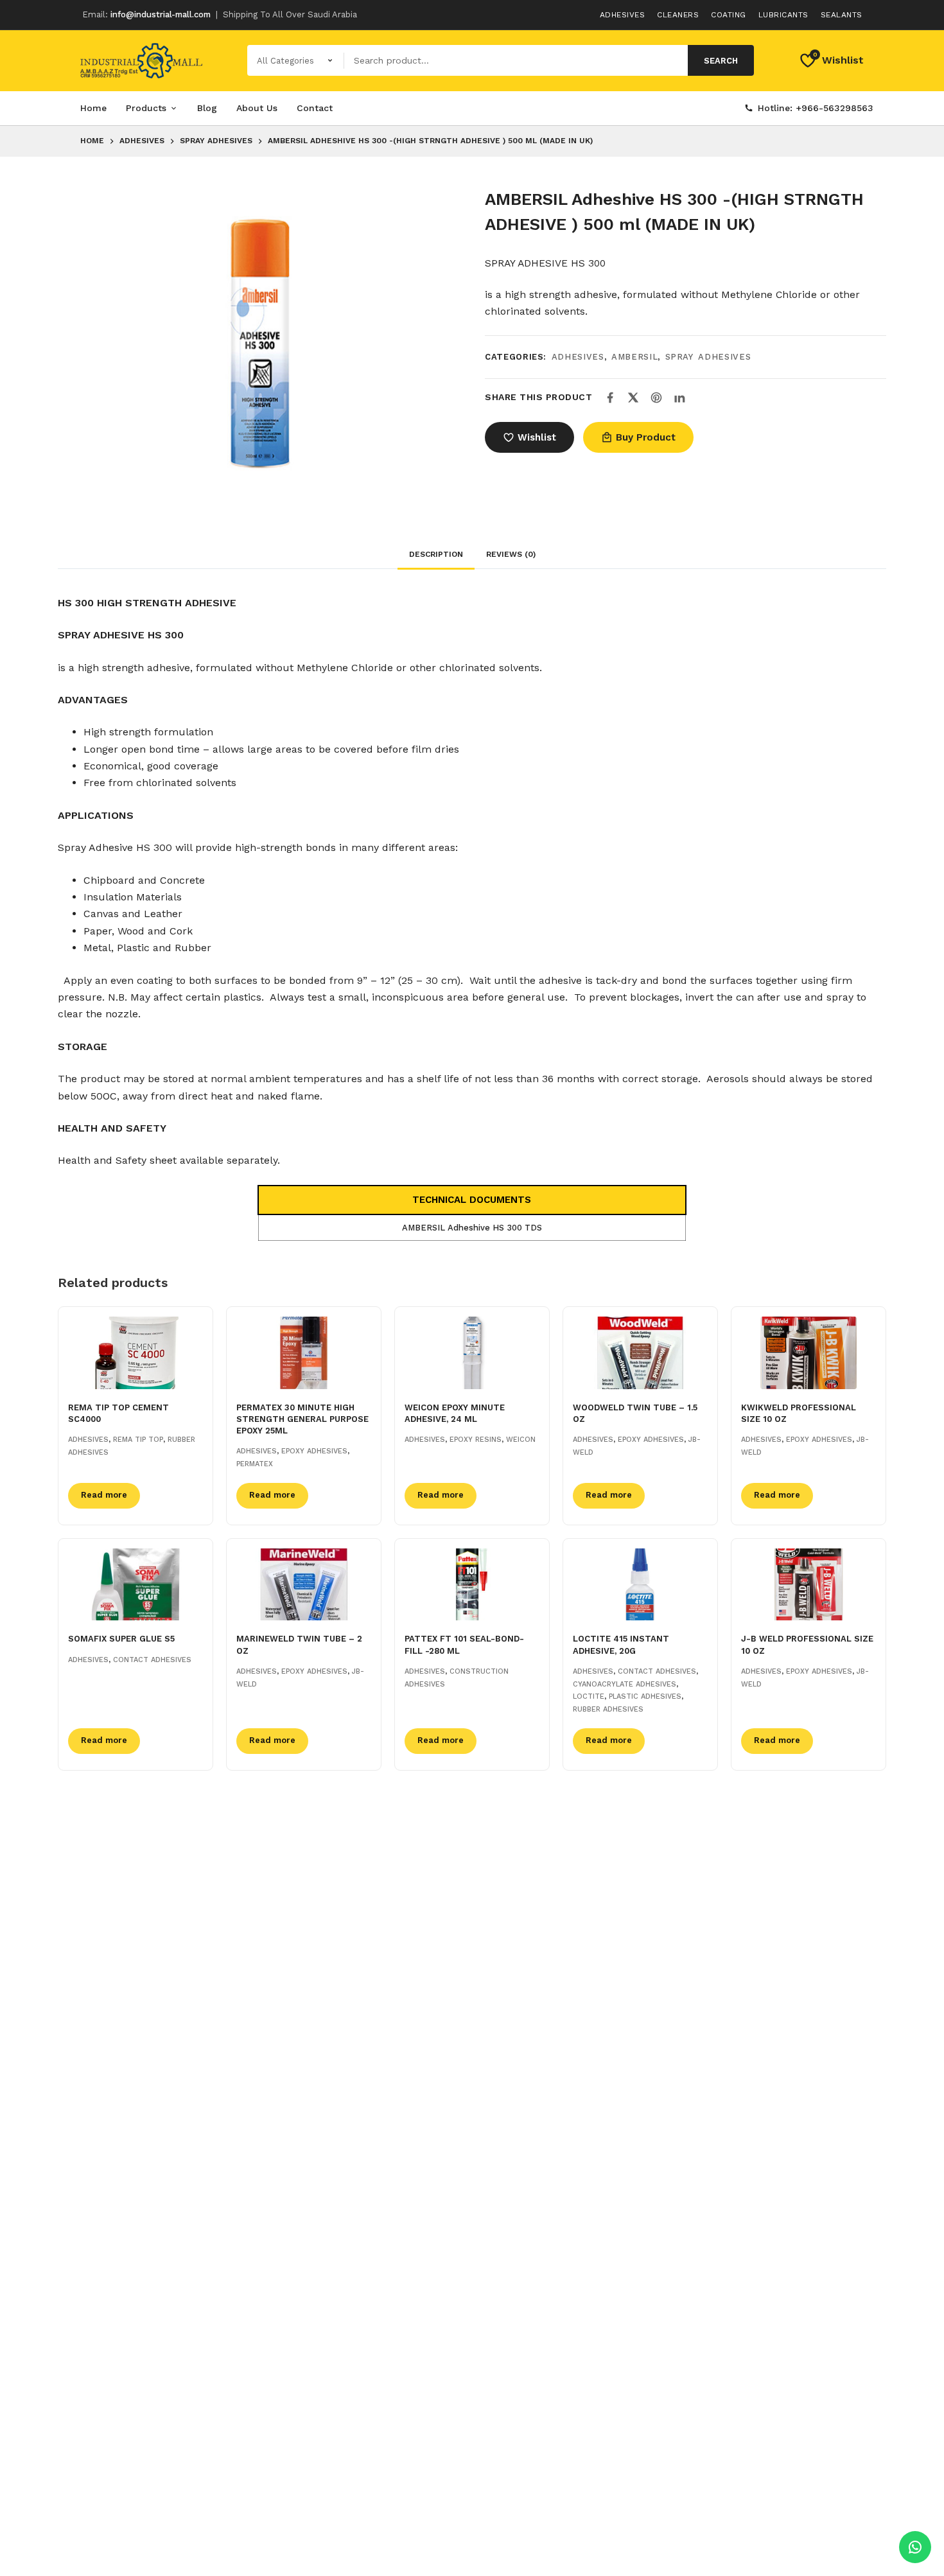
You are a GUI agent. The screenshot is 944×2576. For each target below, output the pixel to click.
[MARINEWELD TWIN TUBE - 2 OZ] (304, 1585)
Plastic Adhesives (645, 1696)
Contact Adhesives (152, 1660)
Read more (104, 1495)
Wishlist (537, 437)
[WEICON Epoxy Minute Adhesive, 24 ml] (472, 1353)
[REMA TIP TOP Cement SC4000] (135, 1353)
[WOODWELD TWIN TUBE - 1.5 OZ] (640, 1353)
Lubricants (783, 15)
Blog (207, 108)
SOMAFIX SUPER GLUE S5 (121, 1639)
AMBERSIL (634, 357)
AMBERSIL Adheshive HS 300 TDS (472, 1228)
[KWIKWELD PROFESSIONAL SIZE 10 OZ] (809, 1353)
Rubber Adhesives (608, 1709)
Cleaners (678, 15)
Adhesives (623, 15)
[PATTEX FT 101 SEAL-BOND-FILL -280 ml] (472, 1585)
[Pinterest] (656, 398)
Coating (729, 15)
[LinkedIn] (679, 398)
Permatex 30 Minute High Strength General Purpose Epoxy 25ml (302, 1419)
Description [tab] (436, 554)
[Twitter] (633, 398)
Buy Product (646, 437)
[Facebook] (610, 398)
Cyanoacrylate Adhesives (625, 1684)
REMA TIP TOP (138, 1440)
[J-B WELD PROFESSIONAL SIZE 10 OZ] (809, 1585)
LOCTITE (589, 1696)
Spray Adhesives (708, 357)
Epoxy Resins (476, 1440)
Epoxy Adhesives (314, 1451)
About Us (257, 108)
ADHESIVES (578, 357)
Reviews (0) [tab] (511, 554)
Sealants (842, 15)
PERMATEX (255, 1464)
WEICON (521, 1440)
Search (721, 61)
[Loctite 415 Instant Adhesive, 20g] (640, 1585)
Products (146, 108)
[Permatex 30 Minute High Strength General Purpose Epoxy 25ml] (304, 1353)
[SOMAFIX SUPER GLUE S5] (135, 1585)
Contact (315, 108)
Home (93, 108)
